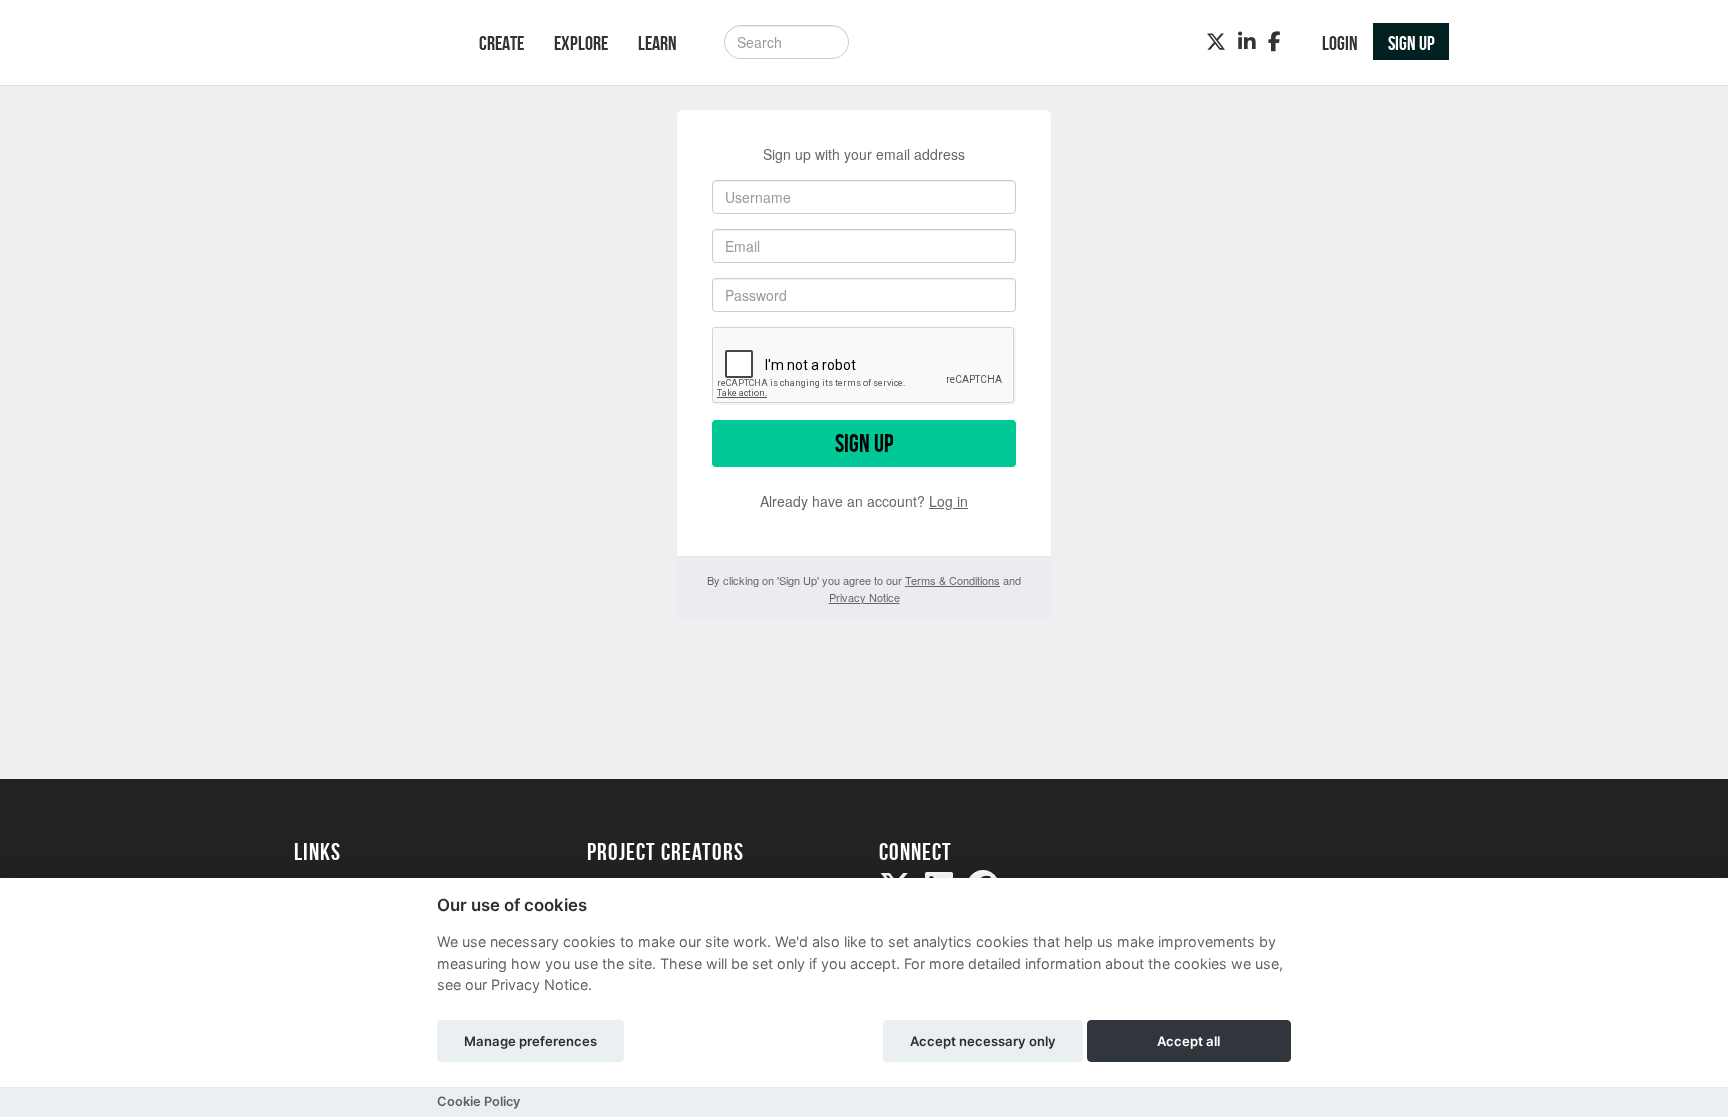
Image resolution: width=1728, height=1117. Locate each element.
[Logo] (360, 44)
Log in (948, 501)
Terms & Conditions (952, 580)
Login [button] (1340, 43)
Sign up (864, 443)
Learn (657, 43)
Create (501, 43)
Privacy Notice (864, 597)
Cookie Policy (478, 1101)
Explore (581, 43)
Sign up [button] (1411, 43)
